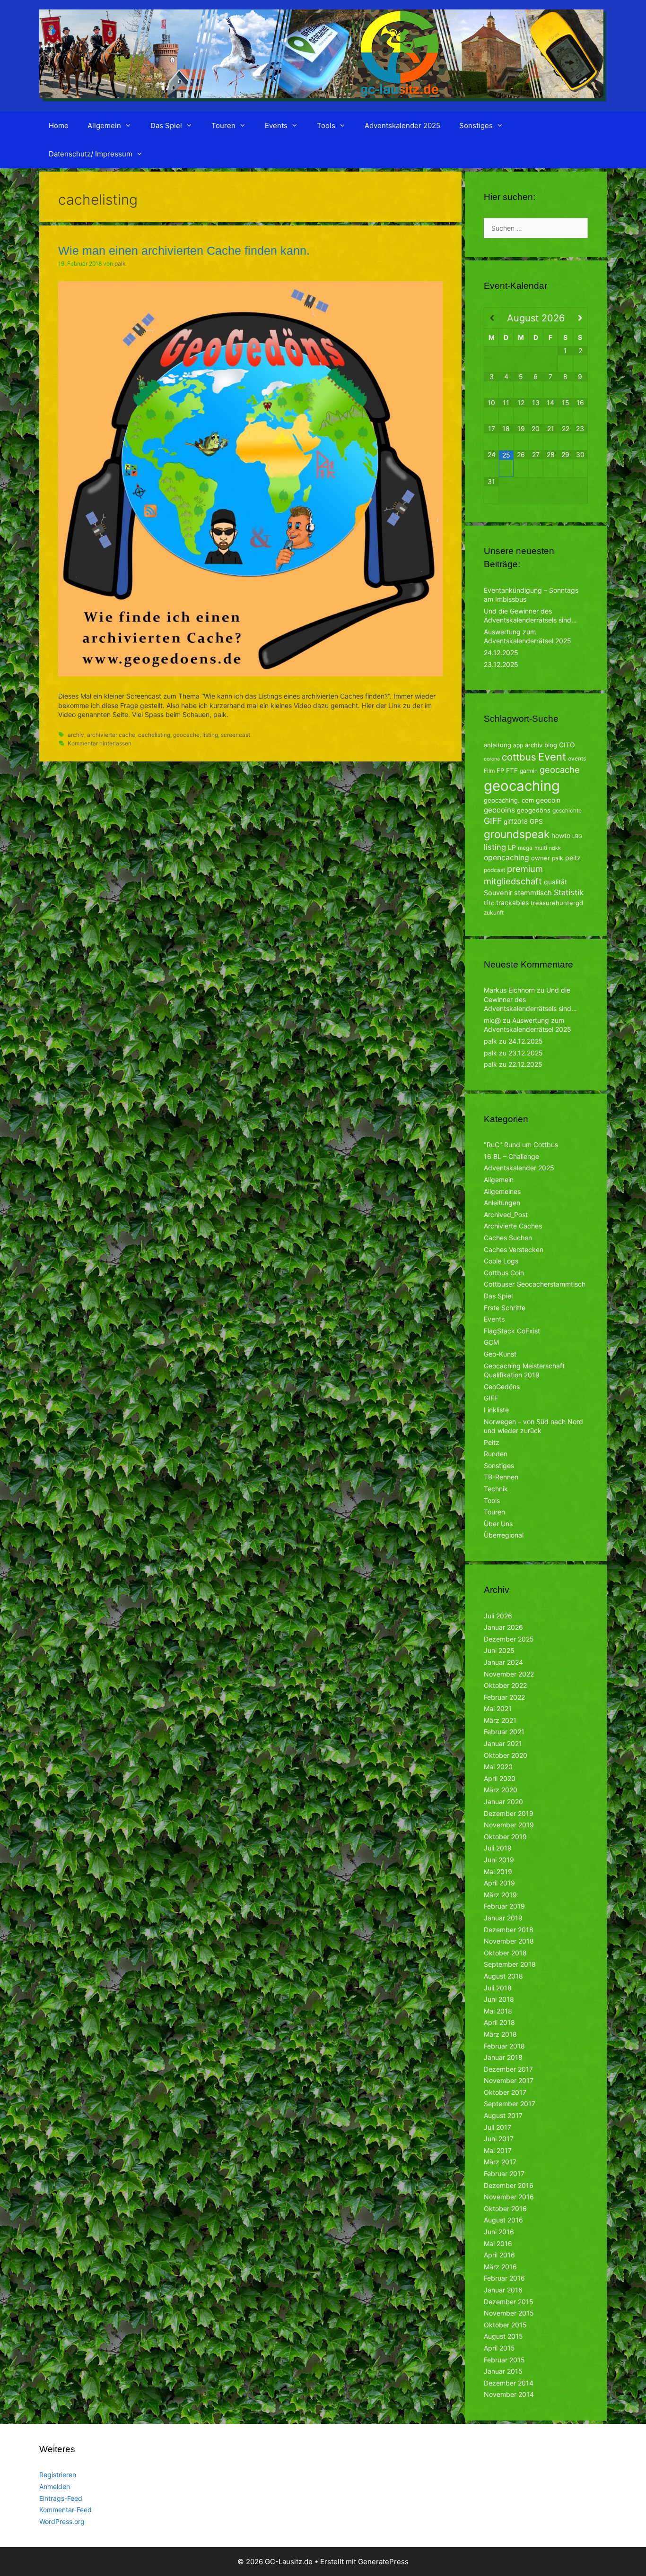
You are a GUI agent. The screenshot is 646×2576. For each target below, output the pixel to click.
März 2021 (500, 1720)
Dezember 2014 (509, 2383)
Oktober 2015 (505, 2325)
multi (541, 848)
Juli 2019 (498, 1848)
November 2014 (509, 2394)
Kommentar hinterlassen (100, 743)
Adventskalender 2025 (402, 125)
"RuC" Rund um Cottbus (521, 1145)
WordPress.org (62, 2521)
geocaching (522, 786)
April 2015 (499, 2348)
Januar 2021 (503, 1743)
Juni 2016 (499, 2232)
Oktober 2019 (505, 1837)
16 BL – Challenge (511, 1156)
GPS (536, 821)
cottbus (519, 757)
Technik (496, 1489)
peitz (573, 858)
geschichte (567, 810)
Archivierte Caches (513, 1226)
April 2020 (500, 1778)
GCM (491, 1342)
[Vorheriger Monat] (492, 318)
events (577, 758)
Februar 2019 (504, 1906)
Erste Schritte (505, 1308)
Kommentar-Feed (65, 2510)
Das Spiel (166, 125)
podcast (494, 870)
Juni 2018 (499, 1999)
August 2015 (503, 2336)
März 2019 (500, 1895)
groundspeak (517, 834)
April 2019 (499, 1883)
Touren (223, 125)
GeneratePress (383, 2562)
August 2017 (503, 2115)
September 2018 (510, 1964)
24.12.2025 (501, 653)
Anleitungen (502, 1203)
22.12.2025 (525, 1064)
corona (492, 759)
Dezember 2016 (509, 2185)
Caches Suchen (508, 1238)
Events (276, 125)
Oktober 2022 (505, 1685)
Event (552, 757)
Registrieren (58, 2475)
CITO (567, 745)
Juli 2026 (498, 1616)
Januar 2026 (503, 1627)
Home (59, 125)
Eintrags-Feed (61, 2498)
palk (558, 858)
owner (541, 858)
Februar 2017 (504, 2174)
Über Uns (498, 1524)
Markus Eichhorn (509, 990)
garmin (529, 771)
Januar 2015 (503, 2371)
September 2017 (510, 2104)
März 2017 (500, 2162)
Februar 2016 (504, 2278)
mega (525, 848)
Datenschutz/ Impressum (91, 154)
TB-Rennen (501, 1477)
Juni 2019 (499, 1860)
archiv (76, 735)
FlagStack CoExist (512, 1331)
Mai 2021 (498, 1708)
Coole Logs (501, 1261)
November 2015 (509, 2313)
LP (512, 847)
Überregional (504, 1535)
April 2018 (499, 2022)
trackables (512, 903)
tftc (489, 903)
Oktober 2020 (506, 1755)
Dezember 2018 (509, 1930)
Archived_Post (506, 1215)
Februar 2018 (504, 2046)
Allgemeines (502, 1191)
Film (489, 771)
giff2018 (516, 821)
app (518, 745)
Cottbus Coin (504, 1273)
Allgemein (104, 125)
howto (561, 835)
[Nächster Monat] (580, 318)
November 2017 (509, 2080)
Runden (496, 1454)
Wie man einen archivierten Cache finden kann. (184, 251)
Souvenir (498, 893)
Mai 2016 (498, 2243)
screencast (236, 735)
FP (500, 770)
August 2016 (503, 2220)
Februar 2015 (504, 2360)
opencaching (506, 858)
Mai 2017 (498, 2150)
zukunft (494, 912)
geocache (186, 735)
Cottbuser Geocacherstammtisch (535, 1284)
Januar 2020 (503, 1802)
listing (210, 735)
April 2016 (499, 2255)
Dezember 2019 (509, 1813)
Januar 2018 (503, 2057)
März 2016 (500, 2267)
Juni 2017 (499, 2139)
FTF (512, 770)
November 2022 (509, 1674)
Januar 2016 (503, 2290)
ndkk (555, 848)
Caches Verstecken (514, 1249)
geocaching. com (509, 800)
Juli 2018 (498, 1988)
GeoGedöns (502, 1387)
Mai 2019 (498, 1871)
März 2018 (500, 2034)
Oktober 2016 (505, 2209)
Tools (326, 125)
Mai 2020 (498, 1767)
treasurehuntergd (557, 903)
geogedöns (534, 810)
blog (551, 745)
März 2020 (501, 1790)
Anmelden (55, 2486)
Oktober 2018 (505, 1953)
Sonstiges (476, 125)
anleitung (498, 745)
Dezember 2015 (509, 2302)
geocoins (499, 810)
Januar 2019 (503, 1918)
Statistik (569, 892)
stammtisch (533, 893)
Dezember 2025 (509, 1639)
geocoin (548, 800)
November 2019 (509, 1825)
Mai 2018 (498, 2011)
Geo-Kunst (500, 1354)
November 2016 (509, 2197)
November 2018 (509, 1941)
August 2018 (503, 1976)
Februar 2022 (504, 1697)
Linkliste (496, 1410)
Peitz (492, 1442)
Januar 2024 (503, 1662)
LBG (577, 836)
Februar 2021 (504, 1732)
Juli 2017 (498, 2127)
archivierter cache (111, 735)
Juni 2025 (499, 1650)
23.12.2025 (501, 664)
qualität (555, 882)
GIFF (493, 821)
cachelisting (154, 735)
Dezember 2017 (508, 2069)
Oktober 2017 (505, 2092)
